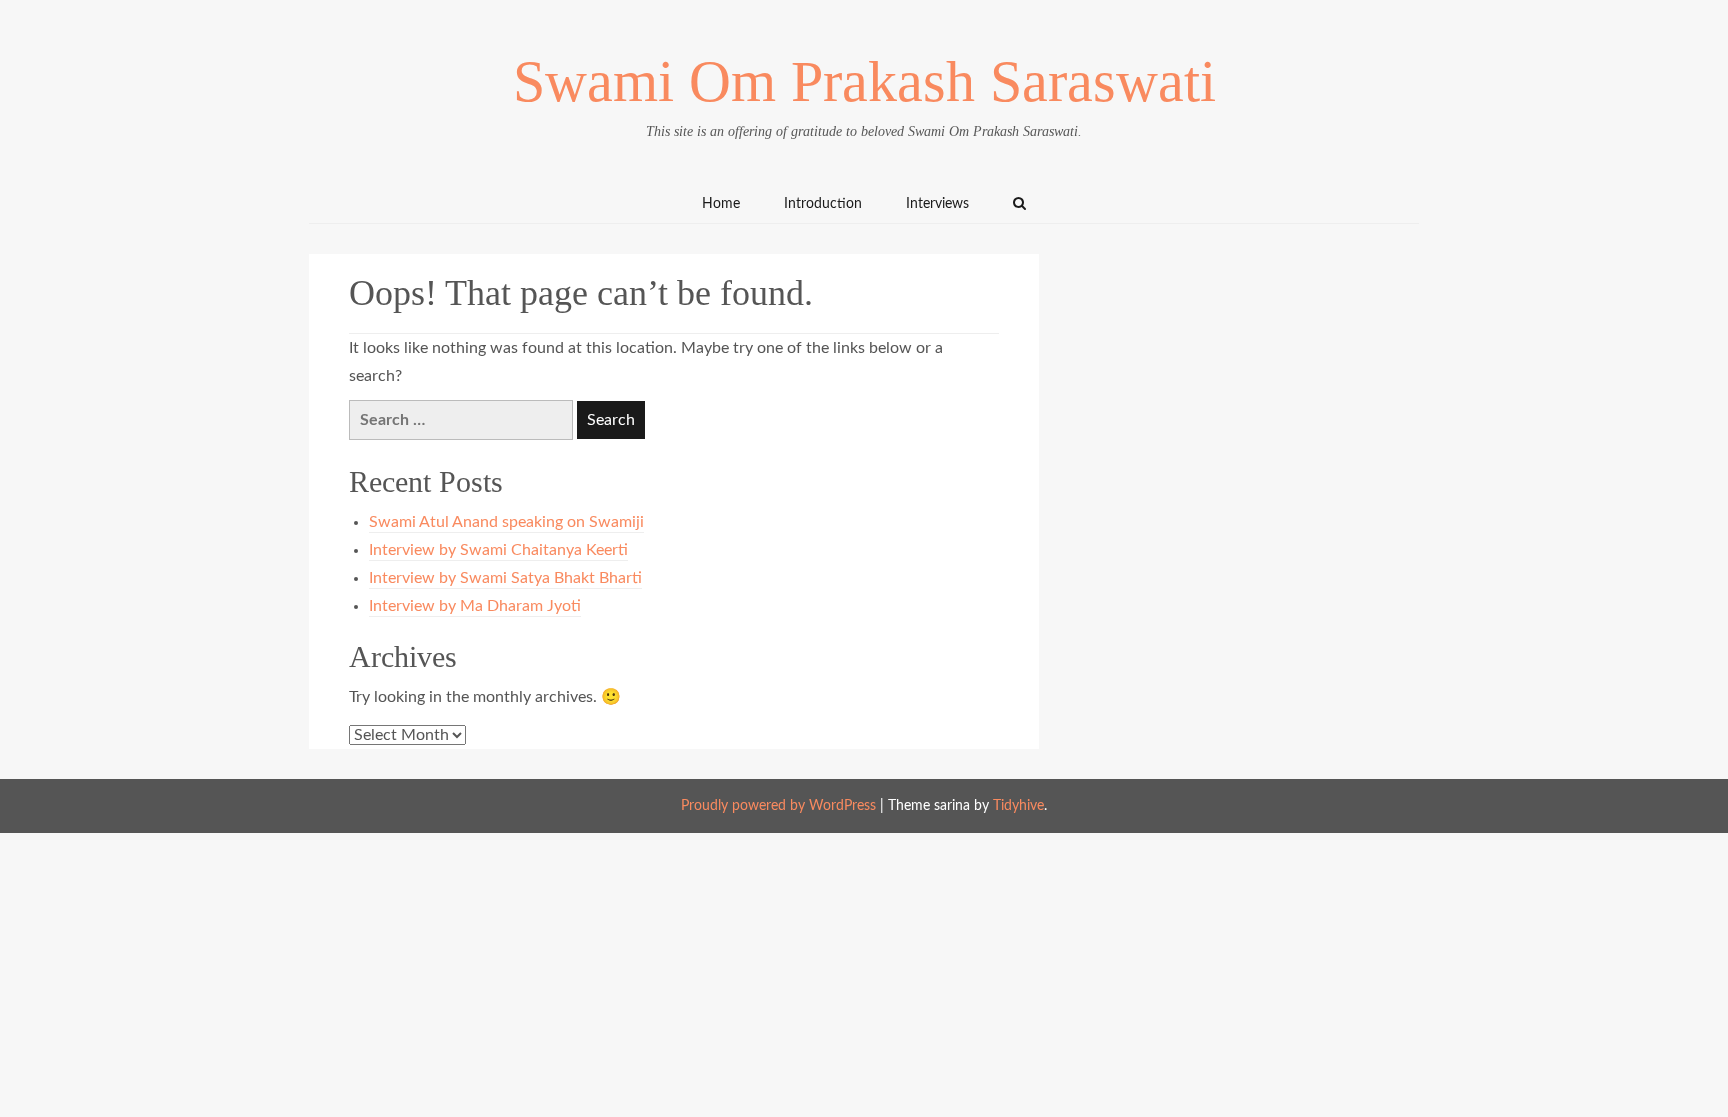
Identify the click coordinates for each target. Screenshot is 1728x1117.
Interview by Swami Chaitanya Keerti (498, 550)
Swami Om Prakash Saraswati (864, 81)
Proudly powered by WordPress (778, 806)
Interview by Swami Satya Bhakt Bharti (505, 578)
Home (721, 204)
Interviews (937, 204)
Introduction (823, 204)
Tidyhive (1018, 806)
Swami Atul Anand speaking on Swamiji (506, 522)
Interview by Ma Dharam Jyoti (475, 606)
